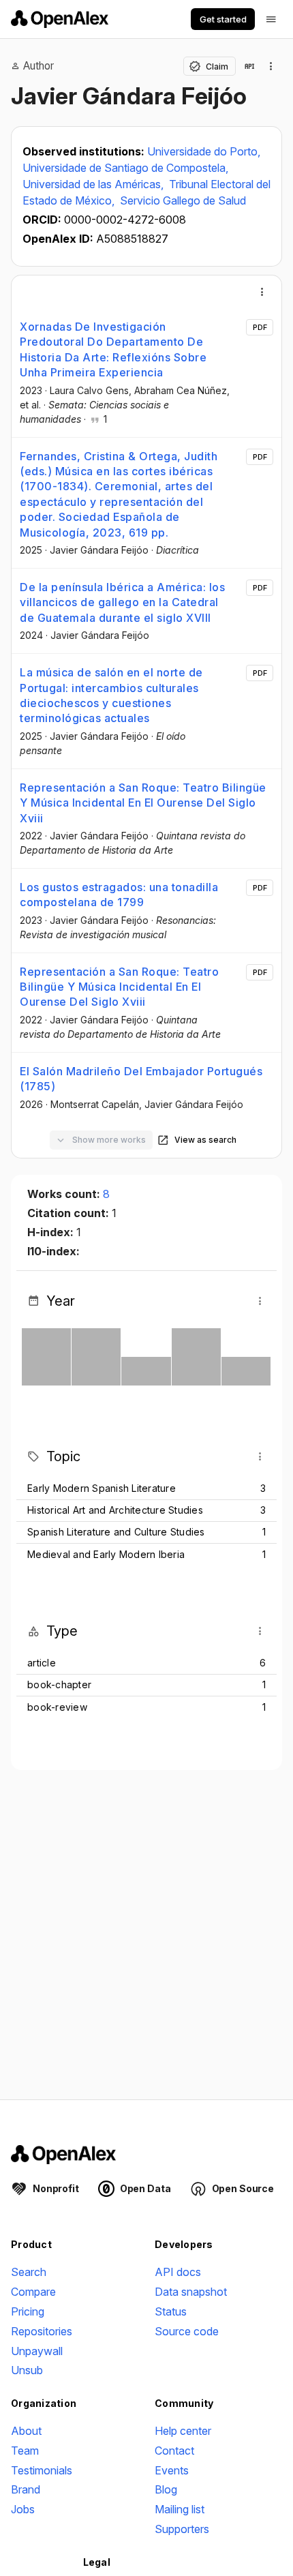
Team (25, 2451)
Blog (166, 2489)
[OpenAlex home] (60, 19)
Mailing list (180, 2509)
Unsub (27, 2370)
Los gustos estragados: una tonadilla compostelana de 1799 (119, 895)
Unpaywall (37, 2351)
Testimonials (42, 2470)
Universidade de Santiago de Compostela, (125, 168)
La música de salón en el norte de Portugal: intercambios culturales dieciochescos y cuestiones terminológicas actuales (111, 695)
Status (171, 2311)
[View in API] (249, 66)
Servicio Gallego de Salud (183, 200)
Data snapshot (191, 2292)
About (26, 2431)
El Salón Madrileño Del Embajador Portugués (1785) (141, 1079)
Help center (183, 2431)
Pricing (28, 2311)
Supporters (182, 2529)
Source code (187, 2331)
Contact (174, 2451)
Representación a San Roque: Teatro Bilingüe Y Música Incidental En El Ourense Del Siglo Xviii (143, 803)
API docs (178, 2272)
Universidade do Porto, (204, 151)
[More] (262, 292)
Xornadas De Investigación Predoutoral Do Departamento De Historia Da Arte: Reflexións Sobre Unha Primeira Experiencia (113, 349)
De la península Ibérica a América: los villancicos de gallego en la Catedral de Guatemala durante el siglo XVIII (122, 602)
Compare (33, 2292)
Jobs (23, 2509)
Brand (26, 2489)
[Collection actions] (271, 66)
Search (29, 2272)
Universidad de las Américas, (94, 184)
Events (172, 2470)
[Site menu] (271, 19)
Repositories (42, 2331)
